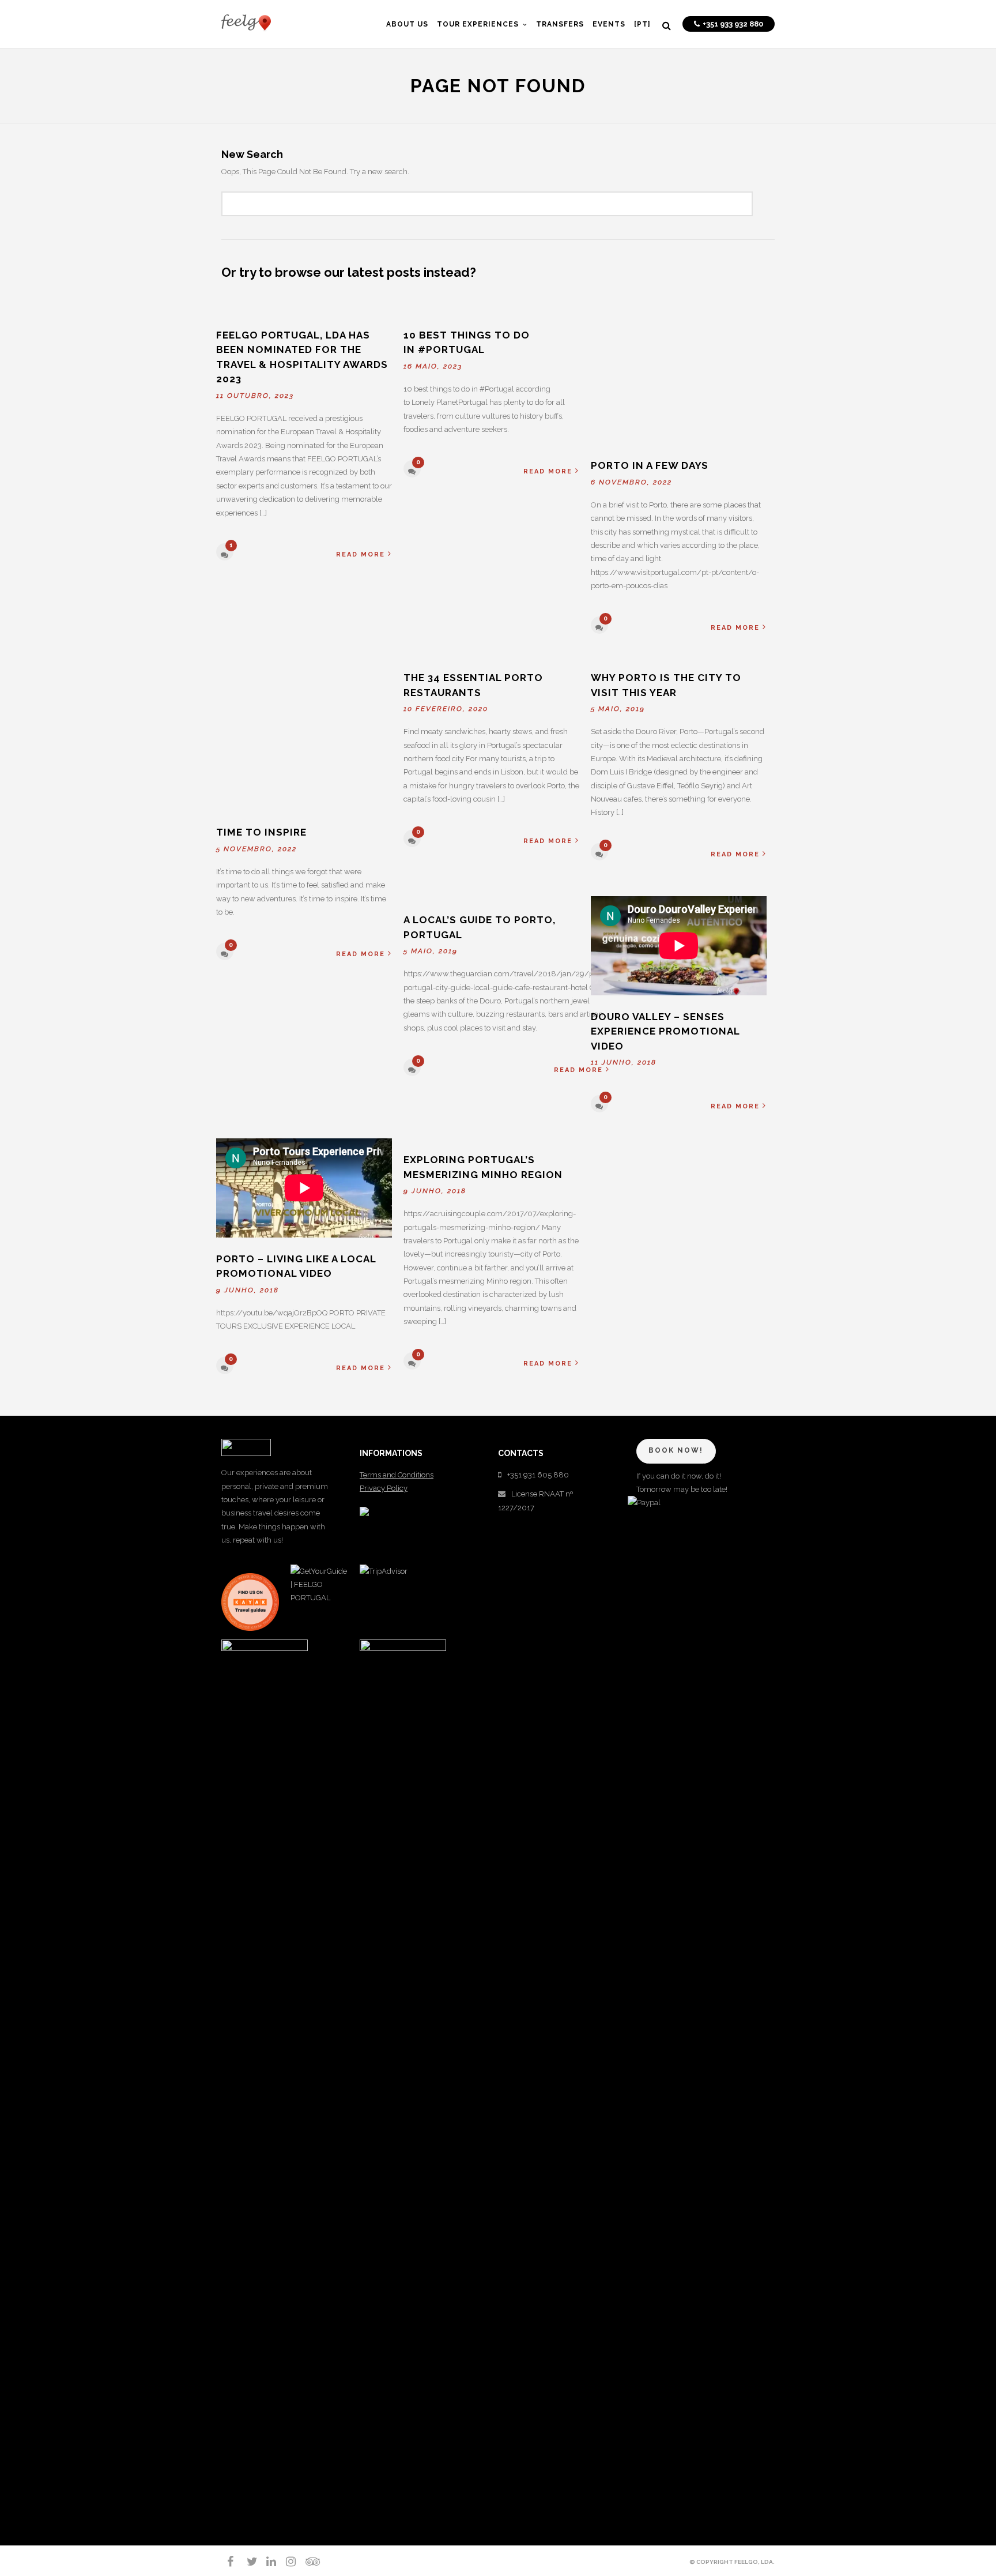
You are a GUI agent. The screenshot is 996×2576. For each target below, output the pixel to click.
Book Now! (676, 1450)
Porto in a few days (650, 465)
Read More (361, 554)
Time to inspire (261, 832)
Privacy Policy (384, 1488)
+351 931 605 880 (538, 1475)
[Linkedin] (266, 2562)
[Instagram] (286, 2562)
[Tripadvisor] (305, 2562)
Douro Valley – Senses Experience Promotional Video (665, 1031)
